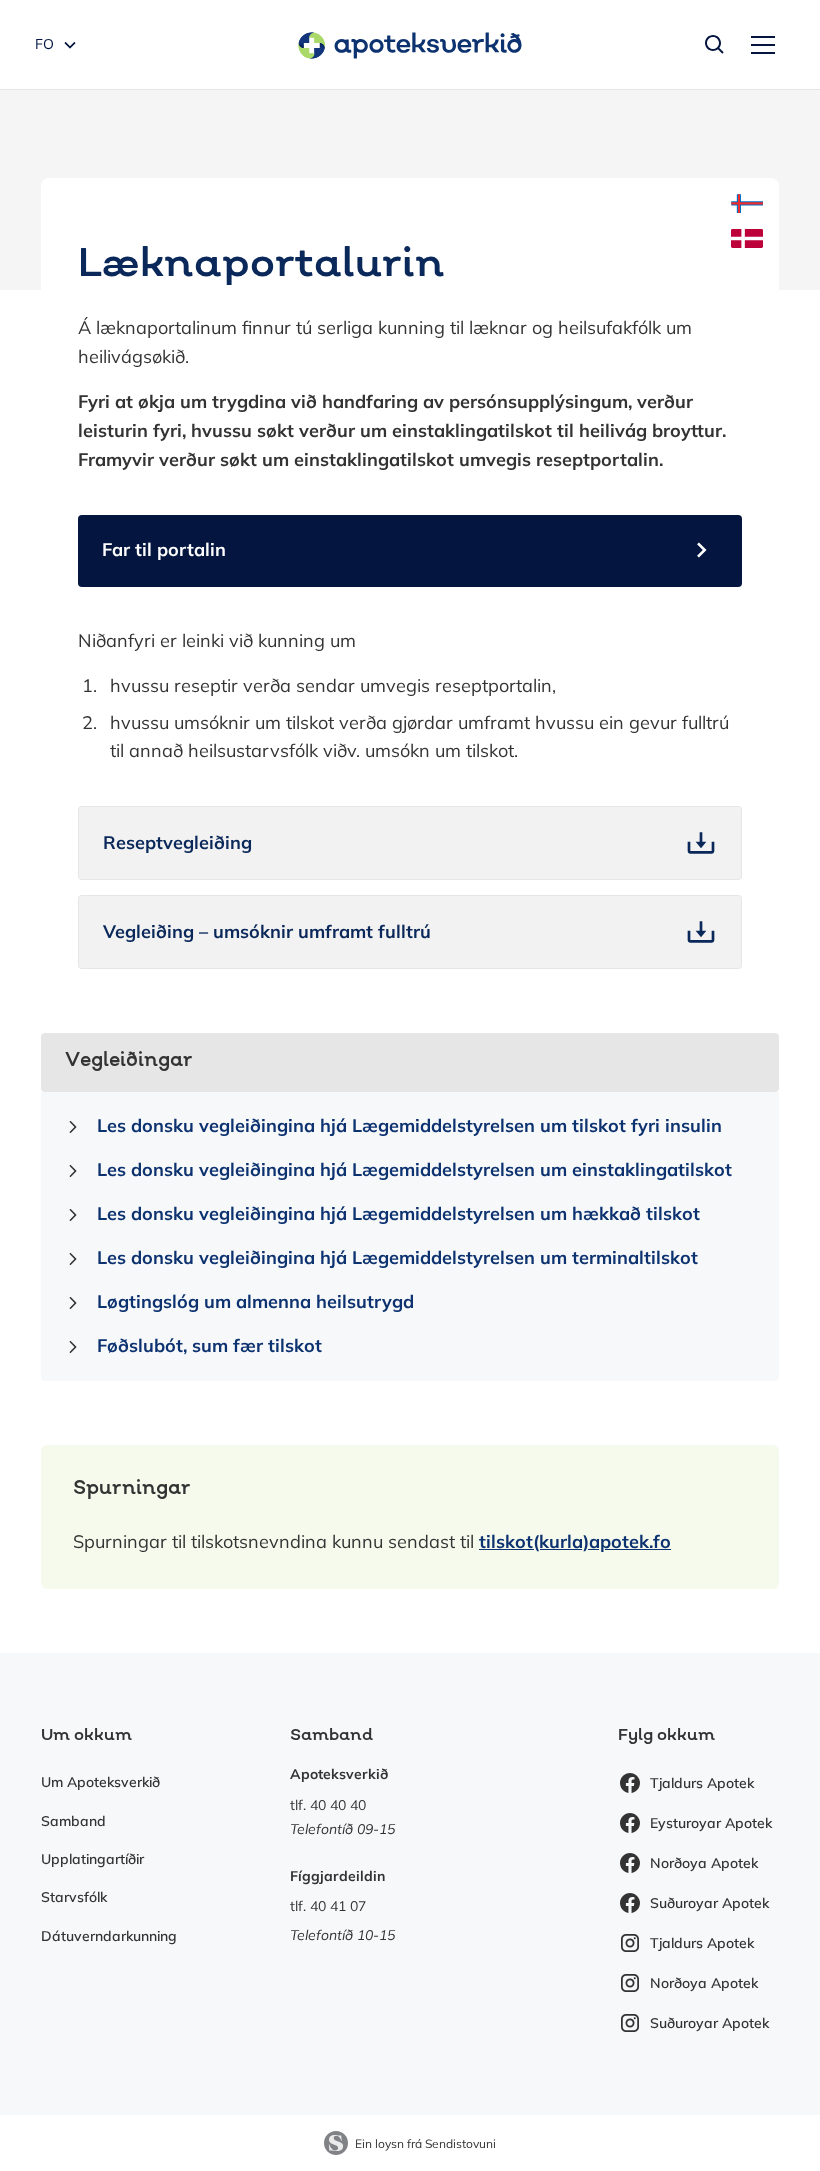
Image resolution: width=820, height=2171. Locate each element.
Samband (73, 1821)
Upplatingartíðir (92, 1859)
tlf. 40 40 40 (328, 1805)
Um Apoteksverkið (100, 1782)
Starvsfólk (74, 1897)
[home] (410, 44)
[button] (759, 45)
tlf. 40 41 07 (328, 1906)
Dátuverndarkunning (109, 1936)
